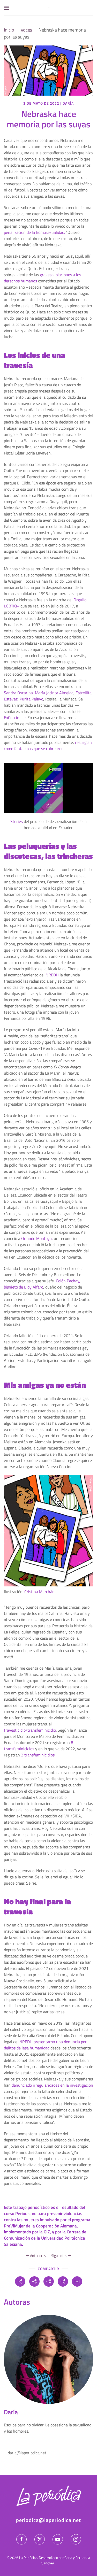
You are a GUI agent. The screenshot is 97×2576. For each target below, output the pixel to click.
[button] (6, 8)
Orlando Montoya (36, 1238)
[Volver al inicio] (49, 8)
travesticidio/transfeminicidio (30, 1730)
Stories (17, 821)
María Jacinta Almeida (54, 693)
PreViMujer (14, 2226)
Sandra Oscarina (18, 693)
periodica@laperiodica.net (48, 2520)
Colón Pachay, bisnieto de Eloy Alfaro (42, 1284)
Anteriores (38, 2255)
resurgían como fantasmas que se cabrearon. (48, 745)
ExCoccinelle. (15, 718)
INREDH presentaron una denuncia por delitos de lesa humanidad (45, 2045)
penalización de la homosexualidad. (34, 232)
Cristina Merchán (39, 1592)
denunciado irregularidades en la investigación (52, 2085)
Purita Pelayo (31, 699)
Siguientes (59, 2255)
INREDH (52, 975)
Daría (68, 103)
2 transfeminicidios (38, 1755)
